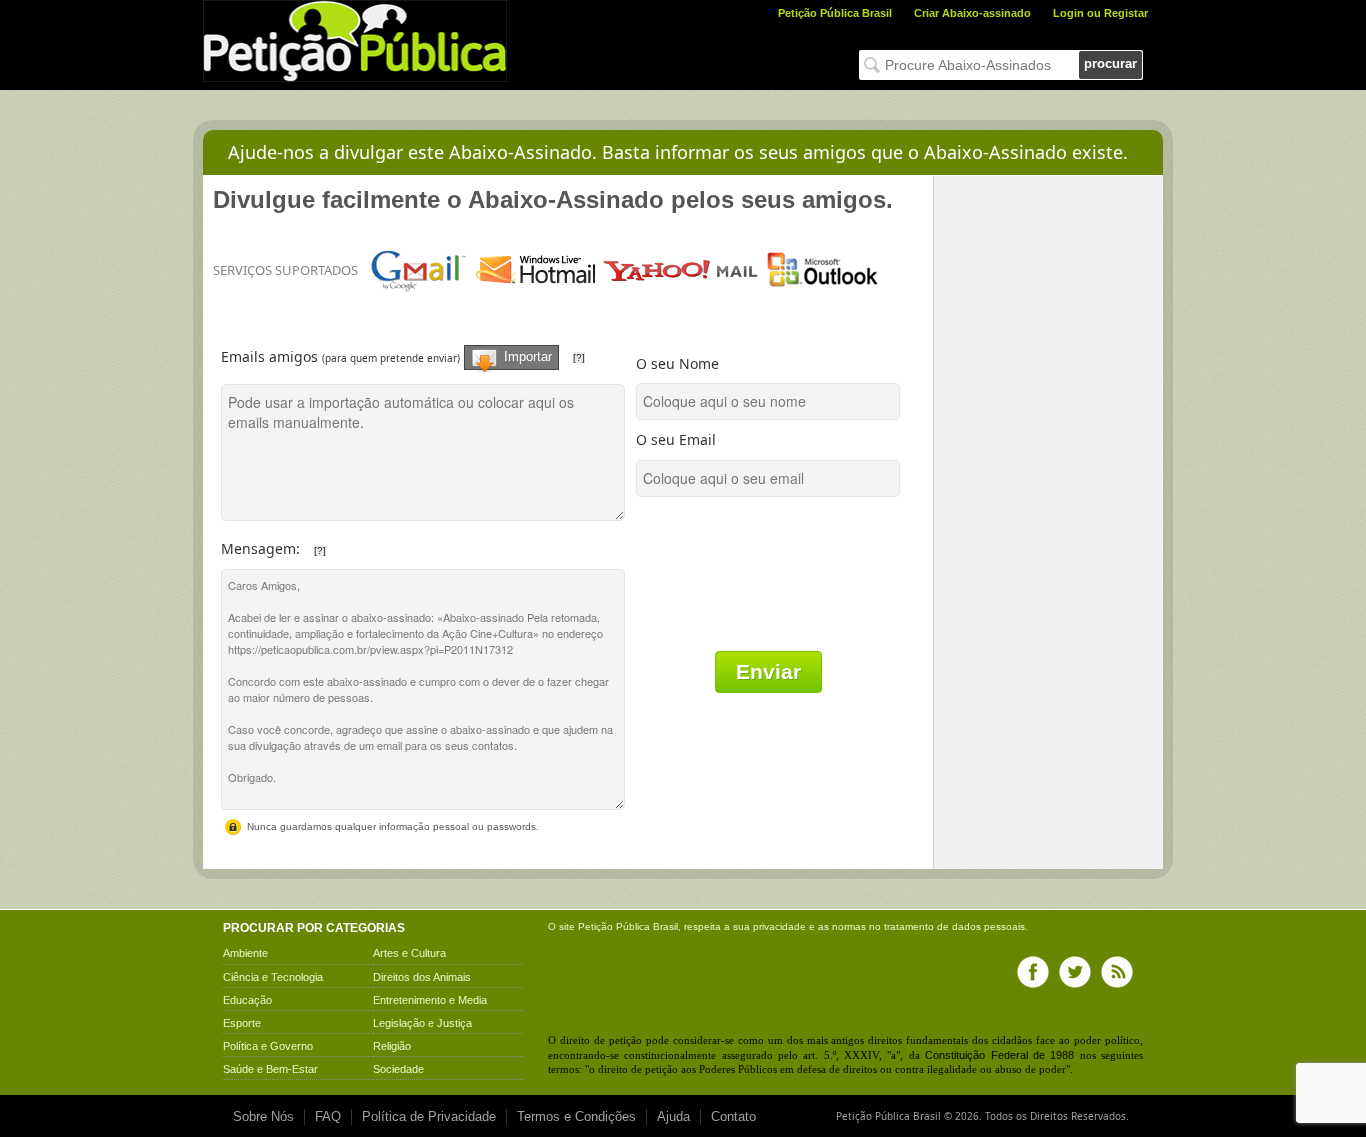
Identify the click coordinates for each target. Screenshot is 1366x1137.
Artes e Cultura (409, 953)
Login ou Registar (1100, 13)
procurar (1110, 63)
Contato (733, 1116)
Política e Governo (268, 1046)
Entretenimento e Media (430, 1000)
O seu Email (676, 439)
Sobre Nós (263, 1116)
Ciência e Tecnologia (273, 977)
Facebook (1033, 972)
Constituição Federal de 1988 (999, 1055)
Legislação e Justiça (422, 1023)
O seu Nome (677, 363)
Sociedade (398, 1069)
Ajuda (673, 1116)
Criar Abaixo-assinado (972, 13)
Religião (392, 1046)
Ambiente (245, 953)
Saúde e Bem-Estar (270, 1069)
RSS (1117, 972)
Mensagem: (350, 543)
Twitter (1075, 972)
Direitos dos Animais (422, 977)
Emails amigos (426, 349)
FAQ (328, 1116)
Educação (247, 1000)
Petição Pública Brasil (835, 13)
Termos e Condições (576, 1116)
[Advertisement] (1049, 476)
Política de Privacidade (429, 1116)
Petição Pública (614, 926)
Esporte (242, 1023)
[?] (579, 357)
